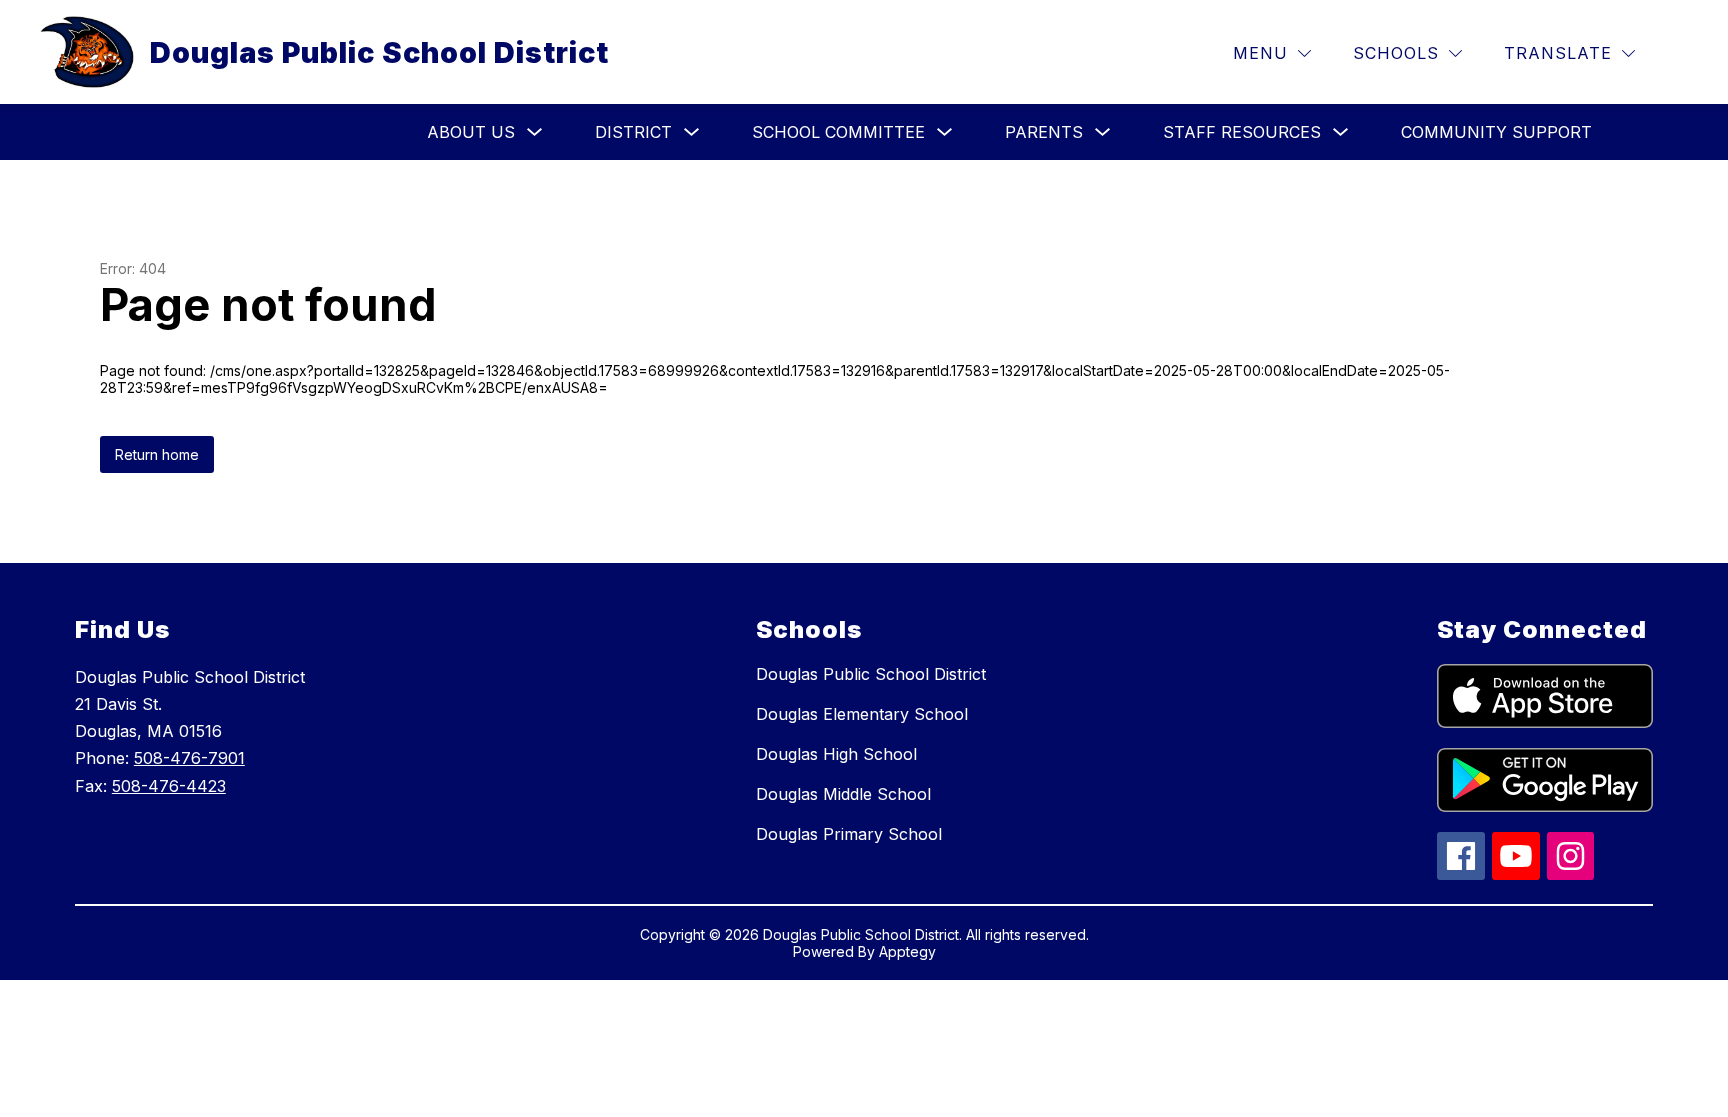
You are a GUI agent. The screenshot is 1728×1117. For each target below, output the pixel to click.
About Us (471, 132)
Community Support (1496, 132)
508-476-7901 (189, 758)
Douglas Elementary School (862, 714)
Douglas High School (836, 754)
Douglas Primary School (849, 834)
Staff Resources (1242, 132)
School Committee (838, 132)
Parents (1044, 132)
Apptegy (907, 951)
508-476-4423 (169, 786)
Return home (157, 454)
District (633, 132)
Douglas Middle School (843, 794)
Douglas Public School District (871, 674)
